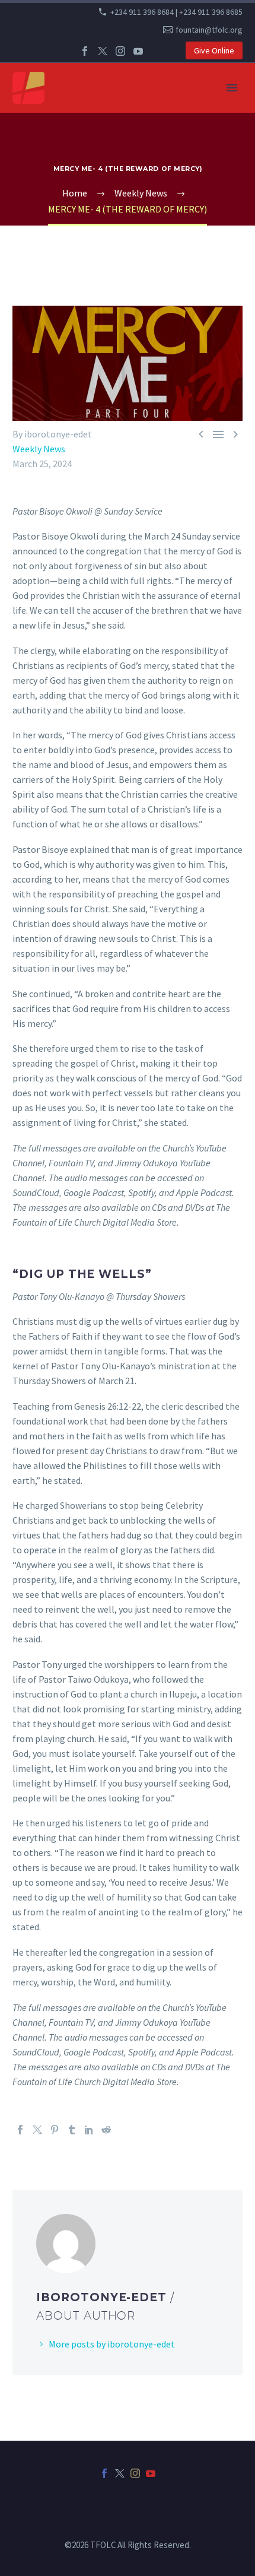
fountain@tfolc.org (209, 30)
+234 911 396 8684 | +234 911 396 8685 (176, 12)
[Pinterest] (55, 2130)
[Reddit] (106, 2130)
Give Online (214, 50)
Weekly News (39, 449)
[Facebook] (85, 51)
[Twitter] (103, 51)
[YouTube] (138, 51)
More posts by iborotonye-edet (112, 2344)
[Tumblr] (72, 2130)
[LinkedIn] (89, 2130)
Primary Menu (232, 88)
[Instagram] (120, 51)
